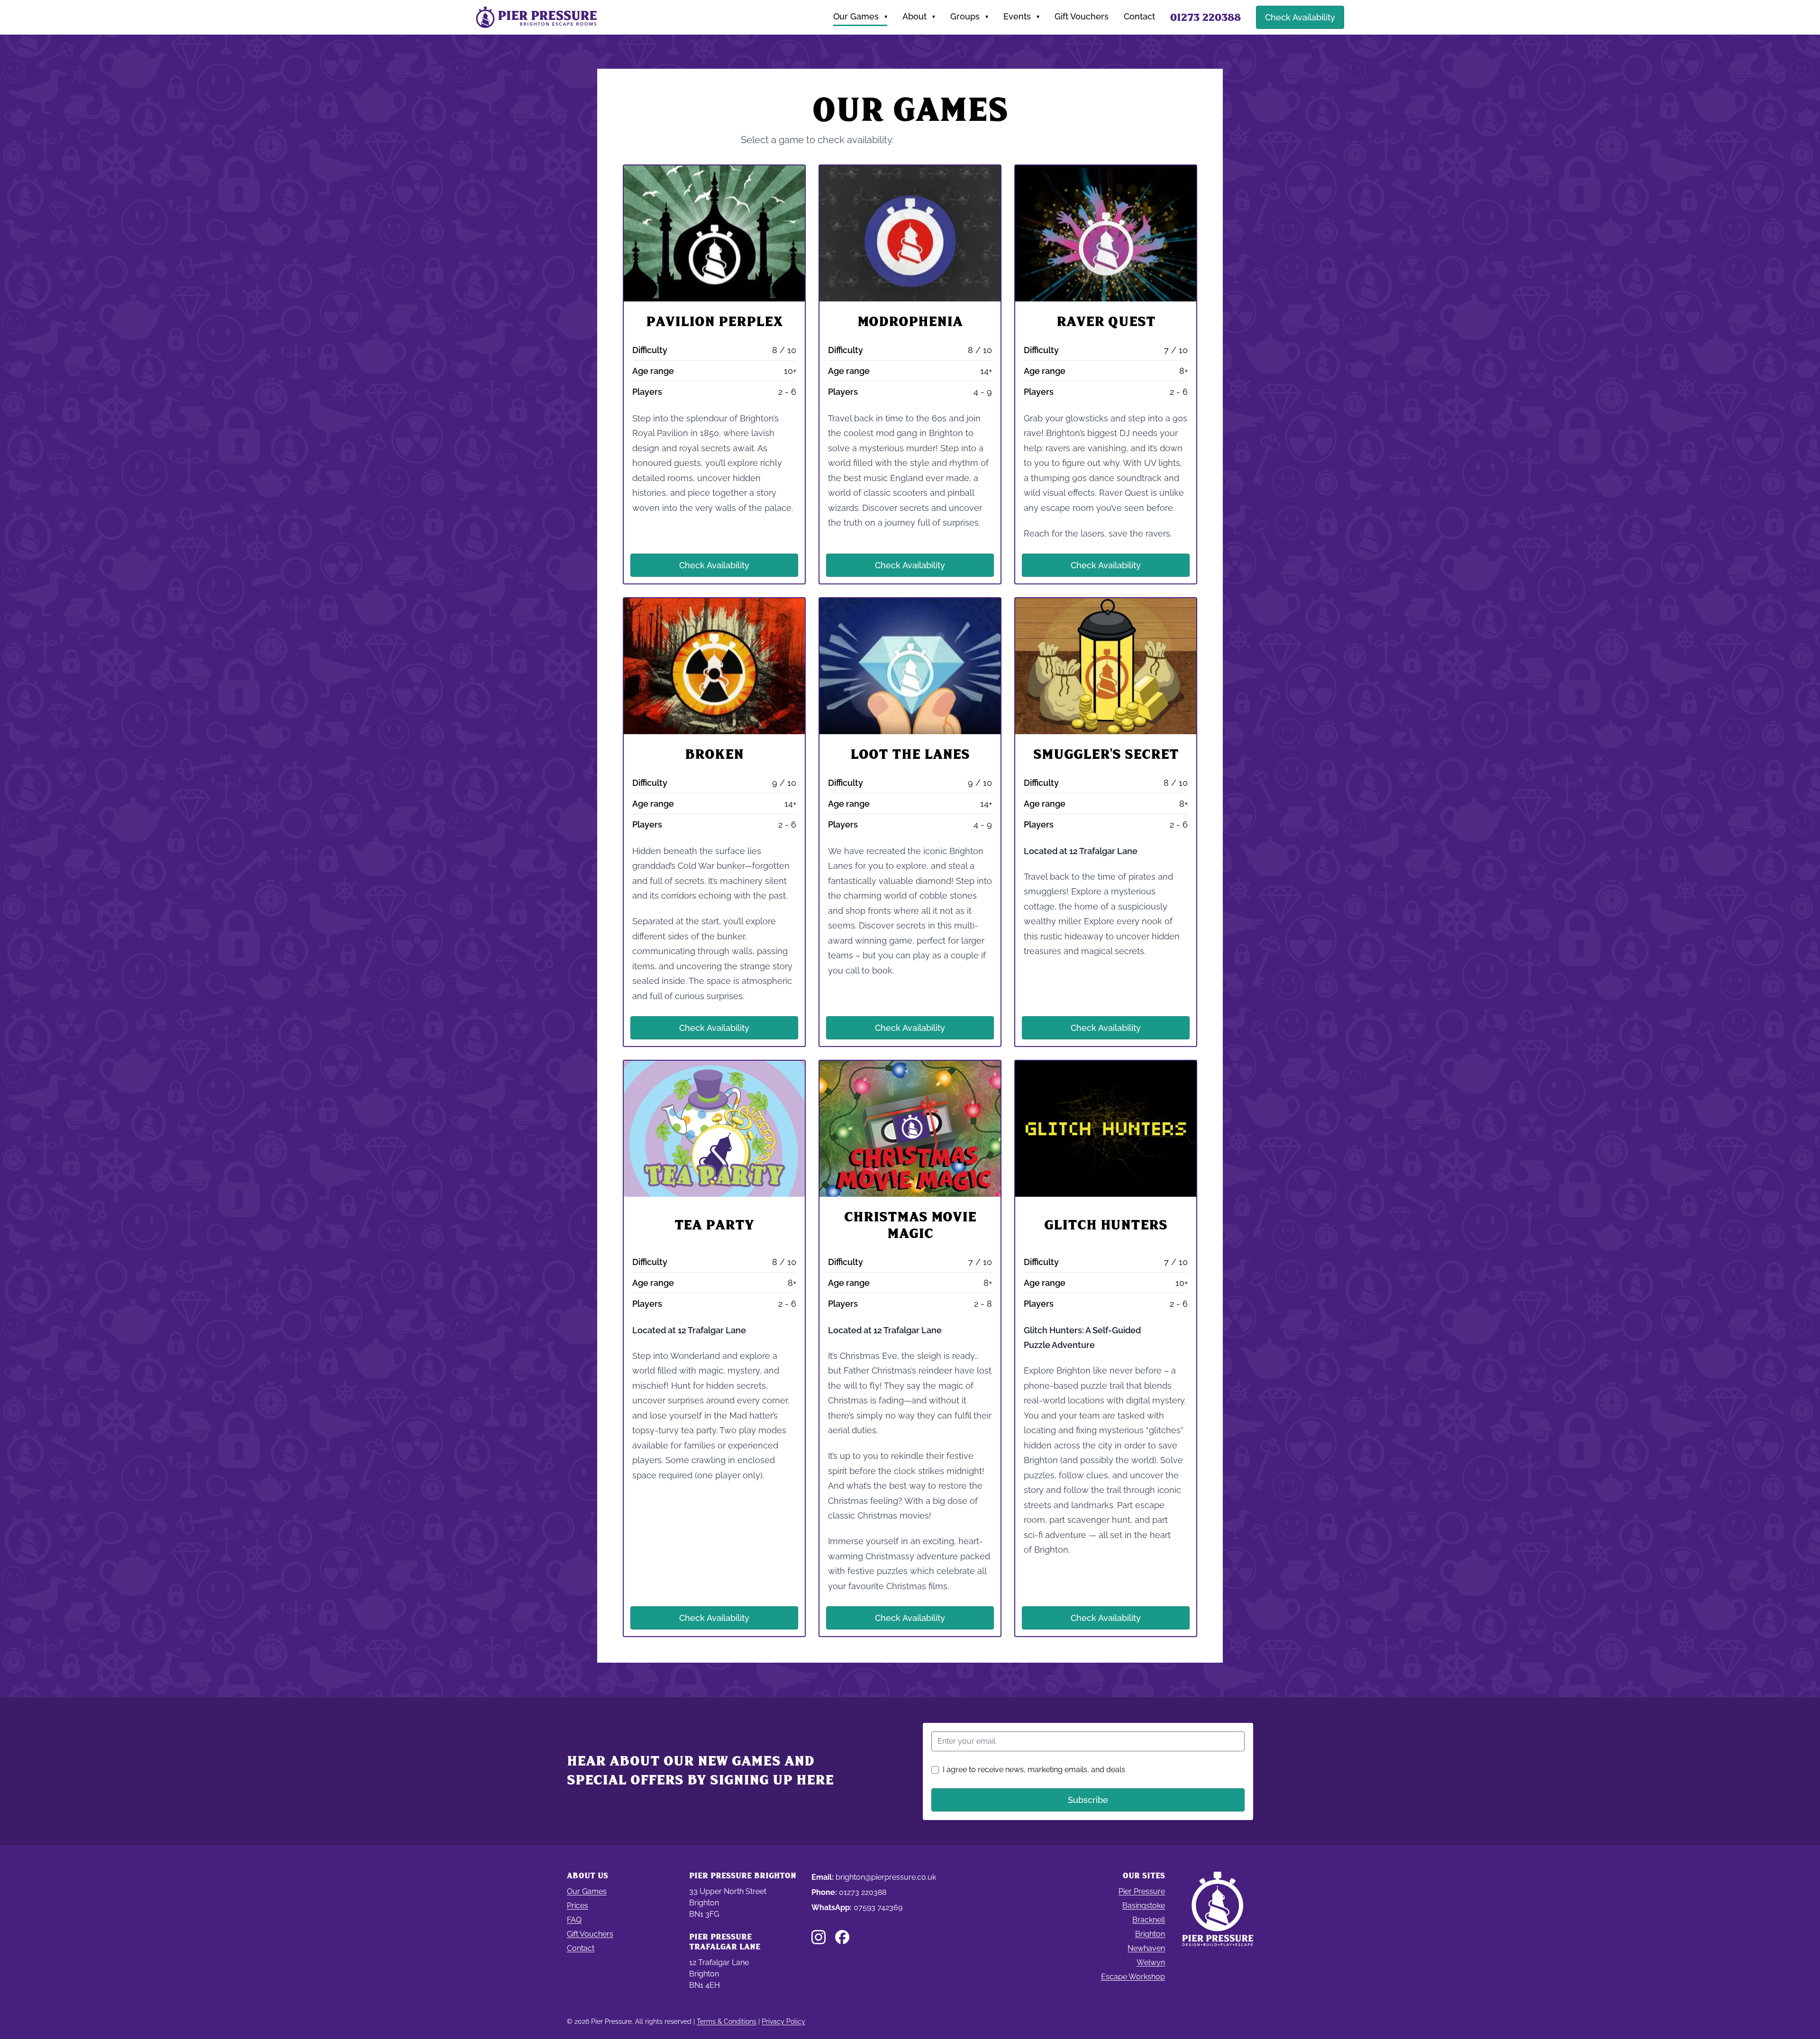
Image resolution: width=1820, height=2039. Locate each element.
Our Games (860, 16)
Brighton (1150, 1934)
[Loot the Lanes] (910, 822)
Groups (969, 16)
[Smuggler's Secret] (1106, 822)
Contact (1139, 16)
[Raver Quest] (1106, 374)
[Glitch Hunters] (1106, 1348)
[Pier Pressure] (1218, 1931)
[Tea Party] (714, 1348)
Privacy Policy (783, 2021)
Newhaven (1146, 1948)
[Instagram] (819, 1937)
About (919, 16)
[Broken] (714, 822)
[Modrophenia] (910, 374)
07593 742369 (878, 1907)
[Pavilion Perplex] (714, 374)
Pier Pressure (1142, 1891)
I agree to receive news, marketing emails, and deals (1034, 1770)
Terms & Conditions (727, 2021)
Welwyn (1151, 1962)
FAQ (574, 1920)
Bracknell (1149, 1920)
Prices (578, 1906)
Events (1021, 16)
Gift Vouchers (1082, 16)
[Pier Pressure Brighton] (536, 17)
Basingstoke (1144, 1906)
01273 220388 (863, 1892)
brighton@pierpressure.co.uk (886, 1877)
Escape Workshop (1133, 1977)
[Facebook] (842, 1937)
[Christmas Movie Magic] (910, 1348)
